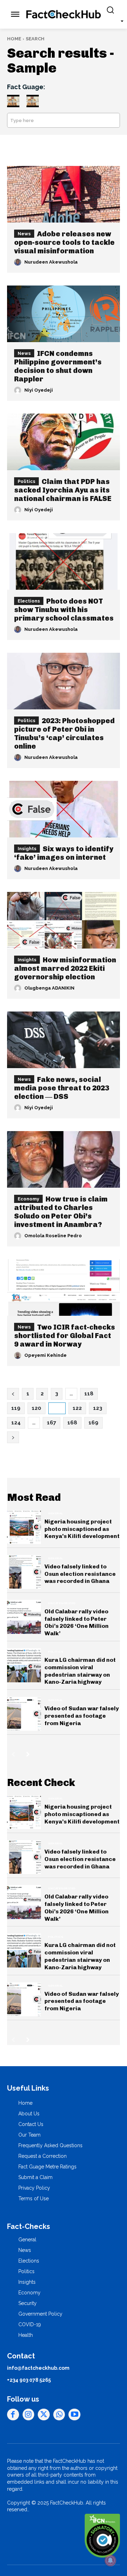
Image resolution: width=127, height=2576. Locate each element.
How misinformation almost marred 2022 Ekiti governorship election (65, 968)
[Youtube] (74, 2415)
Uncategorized (62, 1603)
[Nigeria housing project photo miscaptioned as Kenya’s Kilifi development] (24, 1527)
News (24, 234)
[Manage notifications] (110, 2560)
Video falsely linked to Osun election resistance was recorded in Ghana (80, 1574)
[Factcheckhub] (64, 15)
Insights (27, 849)
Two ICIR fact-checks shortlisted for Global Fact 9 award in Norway (65, 1336)
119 (16, 1408)
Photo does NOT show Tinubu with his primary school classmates (64, 610)
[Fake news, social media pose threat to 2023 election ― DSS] (64, 1040)
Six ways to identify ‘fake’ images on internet (64, 853)
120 (37, 1408)
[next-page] (28, 1754)
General (56, 1513)
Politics (26, 481)
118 (89, 1394)
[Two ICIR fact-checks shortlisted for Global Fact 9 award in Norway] (64, 1287)
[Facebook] (13, 2415)
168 (72, 1423)
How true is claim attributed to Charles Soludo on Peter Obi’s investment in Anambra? (61, 1212)
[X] (44, 2415)
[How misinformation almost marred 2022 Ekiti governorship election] (64, 920)
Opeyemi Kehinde (46, 1355)
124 (16, 1423)
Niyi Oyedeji (39, 390)
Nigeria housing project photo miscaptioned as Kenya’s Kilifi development (82, 1529)
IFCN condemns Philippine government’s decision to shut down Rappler (58, 366)
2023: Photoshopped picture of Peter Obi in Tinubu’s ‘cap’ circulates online (64, 733)
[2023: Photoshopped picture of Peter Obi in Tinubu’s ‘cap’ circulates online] (64, 681)
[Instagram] (29, 2415)
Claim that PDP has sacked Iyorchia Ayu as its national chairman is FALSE (63, 490)
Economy (28, 1199)
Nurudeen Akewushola (51, 262)
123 (98, 1408)
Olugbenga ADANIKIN (49, 988)
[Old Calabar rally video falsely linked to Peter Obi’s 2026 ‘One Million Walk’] (24, 1617)
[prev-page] (13, 1754)
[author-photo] (19, 262)
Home (14, 39)
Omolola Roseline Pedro (53, 1236)
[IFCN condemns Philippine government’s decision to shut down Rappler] (64, 314)
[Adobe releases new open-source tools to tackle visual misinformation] (64, 194)
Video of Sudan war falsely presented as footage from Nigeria (82, 1716)
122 (77, 1408)
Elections (29, 601)
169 (93, 1423)
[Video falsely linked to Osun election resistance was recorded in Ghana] (24, 1572)
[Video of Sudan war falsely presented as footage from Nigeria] (24, 1714)
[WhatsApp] (59, 2415)
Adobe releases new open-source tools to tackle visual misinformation (64, 242)
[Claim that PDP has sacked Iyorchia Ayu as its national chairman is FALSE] (64, 442)
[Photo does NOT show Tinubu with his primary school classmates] (64, 561)
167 (52, 1423)
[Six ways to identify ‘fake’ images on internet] (64, 809)
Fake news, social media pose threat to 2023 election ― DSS (62, 1088)
